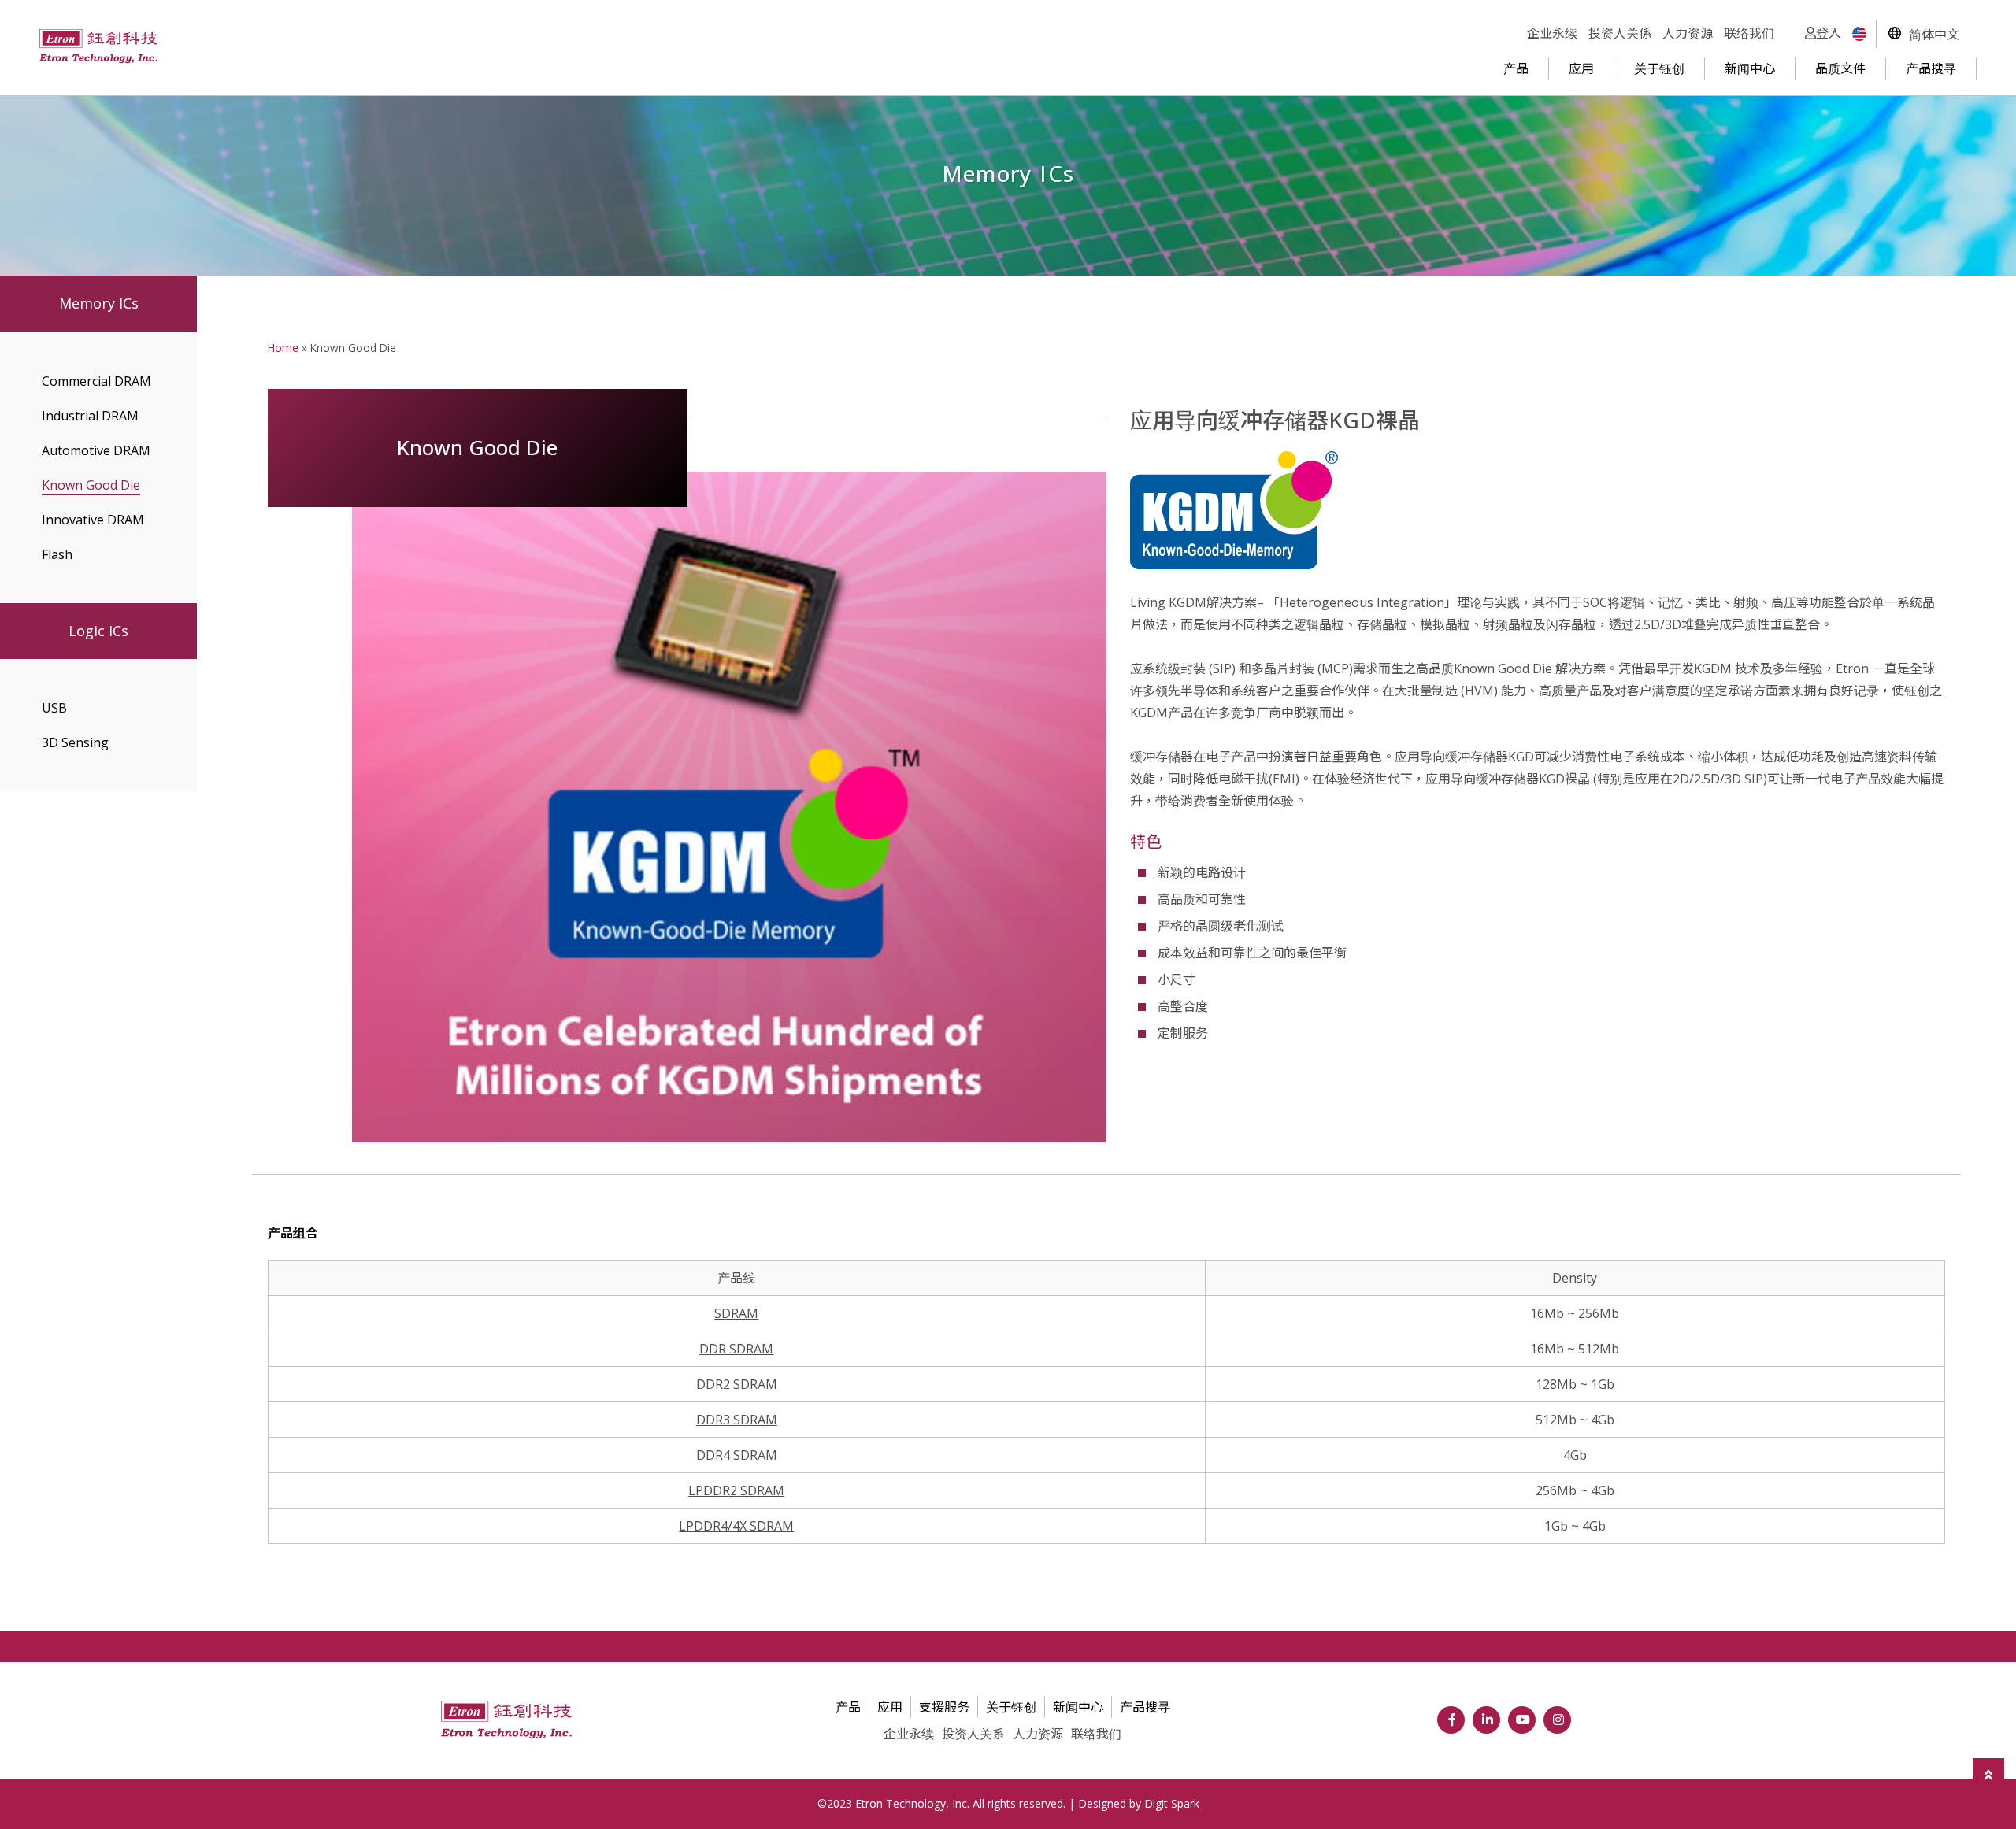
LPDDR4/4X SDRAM (736, 1526)
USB (54, 708)
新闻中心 (1750, 68)
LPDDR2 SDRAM (736, 1490)
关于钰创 (1659, 68)
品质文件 (1840, 68)
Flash (57, 554)
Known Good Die (91, 485)
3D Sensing (75, 742)
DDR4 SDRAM (737, 1455)
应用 (1581, 68)
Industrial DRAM (90, 416)
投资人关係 (1620, 33)
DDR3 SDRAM (737, 1420)
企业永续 (1552, 33)
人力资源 (1688, 33)
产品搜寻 (1931, 68)
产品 (1516, 68)
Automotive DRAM (96, 450)
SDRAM (736, 1313)
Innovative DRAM (93, 520)
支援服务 (944, 1707)
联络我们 (1749, 33)
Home (283, 348)
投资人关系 (973, 1734)
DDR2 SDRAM (737, 1384)
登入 (1829, 33)
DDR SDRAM (736, 1349)
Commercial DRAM (96, 381)
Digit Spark (1172, 1803)
